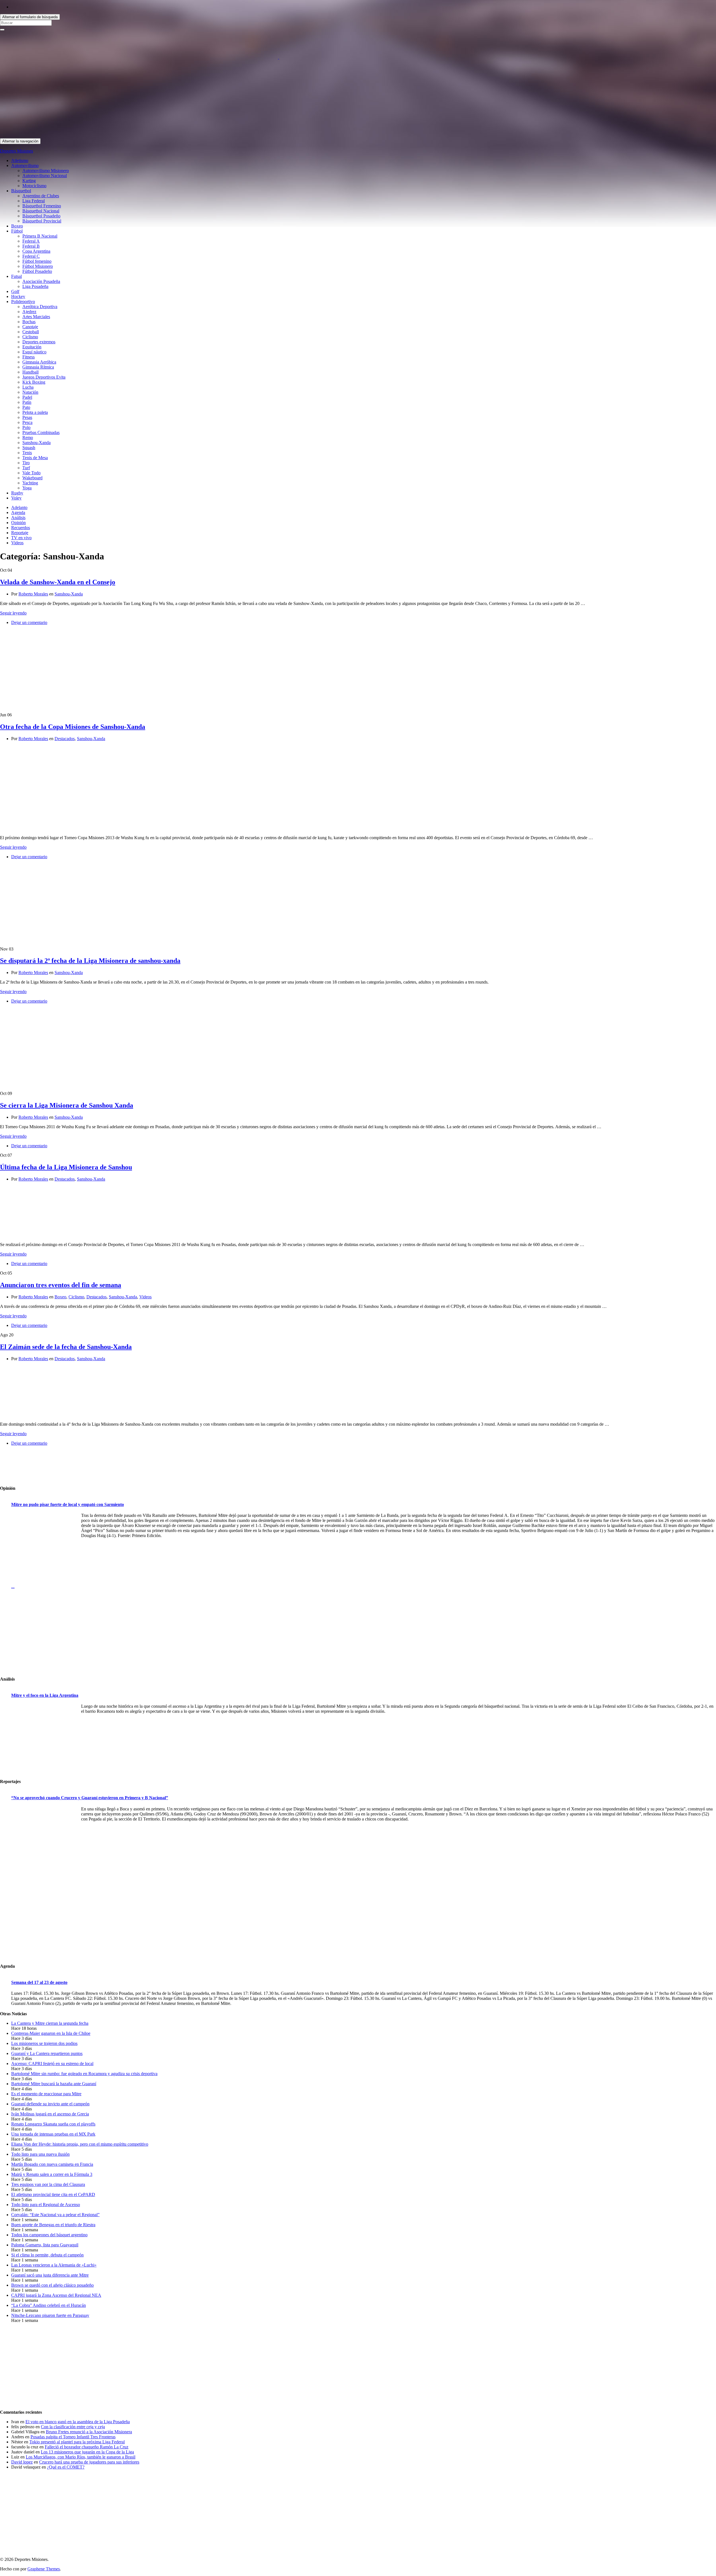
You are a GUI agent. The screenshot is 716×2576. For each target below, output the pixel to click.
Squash (29, 448)
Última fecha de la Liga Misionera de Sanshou (66, 1167)
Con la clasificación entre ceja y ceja (73, 2427)
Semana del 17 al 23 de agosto (39, 1982)
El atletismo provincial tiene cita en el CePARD (53, 2194)
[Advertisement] (168, 99)
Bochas (29, 322)
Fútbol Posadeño (37, 271)
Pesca (27, 422)
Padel (27, 397)
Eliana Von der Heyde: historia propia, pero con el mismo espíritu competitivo (80, 2144)
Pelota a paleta (35, 412)
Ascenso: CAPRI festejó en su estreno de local (52, 2064)
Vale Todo (31, 473)
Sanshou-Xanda (36, 443)
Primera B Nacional (40, 236)
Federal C (31, 256)
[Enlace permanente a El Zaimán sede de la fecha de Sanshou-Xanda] (34, 1415)
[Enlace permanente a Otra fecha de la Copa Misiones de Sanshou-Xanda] (26, 828)
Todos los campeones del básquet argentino (49, 2235)
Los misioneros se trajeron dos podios (44, 2043)
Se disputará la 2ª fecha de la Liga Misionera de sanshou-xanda (90, 961)
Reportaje (20, 533)
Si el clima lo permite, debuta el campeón (47, 2255)
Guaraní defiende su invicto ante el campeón (50, 2104)
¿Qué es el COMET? (66, 2467)
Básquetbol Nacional (41, 211)
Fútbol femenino (37, 261)
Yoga (27, 488)
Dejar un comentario (29, 622)
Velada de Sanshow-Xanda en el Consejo (58, 582)
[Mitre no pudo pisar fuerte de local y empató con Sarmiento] (45, 1549)
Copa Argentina (36, 251)
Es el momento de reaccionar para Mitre (46, 2094)
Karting (29, 181)
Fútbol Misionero (38, 266)
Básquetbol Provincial (42, 221)
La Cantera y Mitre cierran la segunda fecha (50, 2023)
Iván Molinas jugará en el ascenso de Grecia (50, 2114)
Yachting (30, 483)
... (13, 1586)
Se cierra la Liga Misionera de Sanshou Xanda (67, 1105)
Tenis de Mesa (35, 458)
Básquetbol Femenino (42, 206)
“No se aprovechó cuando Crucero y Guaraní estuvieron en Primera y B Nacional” (90, 1798)
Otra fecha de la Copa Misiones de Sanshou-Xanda (73, 727)
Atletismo (20, 160)
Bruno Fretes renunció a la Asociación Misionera (89, 2432)
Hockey (18, 296)
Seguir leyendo (13, 613)
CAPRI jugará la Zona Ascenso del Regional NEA (56, 2295)
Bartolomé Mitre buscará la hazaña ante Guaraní (54, 2084)
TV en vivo (21, 538)
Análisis (18, 518)
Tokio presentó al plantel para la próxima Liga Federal (77, 2442)
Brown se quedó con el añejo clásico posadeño (52, 2285)
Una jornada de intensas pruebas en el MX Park (53, 2134)
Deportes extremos (39, 342)
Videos (17, 543)
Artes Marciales (36, 317)
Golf (15, 291)
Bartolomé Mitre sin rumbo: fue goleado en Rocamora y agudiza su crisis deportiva (84, 2074)
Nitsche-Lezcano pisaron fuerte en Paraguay (50, 2315)
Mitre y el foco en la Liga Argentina (45, 1695)
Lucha (28, 387)
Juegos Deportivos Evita (44, 377)
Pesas (27, 417)
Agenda (18, 512)
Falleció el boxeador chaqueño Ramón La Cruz (87, 2447)
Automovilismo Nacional (45, 176)
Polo (26, 427)
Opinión (18, 523)
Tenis (27, 453)
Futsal (17, 276)
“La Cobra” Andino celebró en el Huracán (49, 2305)
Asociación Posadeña (41, 281)
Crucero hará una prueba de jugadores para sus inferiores (89, 2462)
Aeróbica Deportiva (40, 307)
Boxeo (17, 226)
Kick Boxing (34, 382)
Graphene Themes (44, 2569)
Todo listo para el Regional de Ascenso (46, 2205)
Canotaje (30, 327)
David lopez (22, 2462)
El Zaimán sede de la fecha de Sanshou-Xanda (66, 1347)
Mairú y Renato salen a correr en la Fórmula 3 (52, 2174)
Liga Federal (34, 201)
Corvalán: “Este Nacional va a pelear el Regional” (55, 2215)
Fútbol (17, 231)
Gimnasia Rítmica (38, 367)
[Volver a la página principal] (279, 57)
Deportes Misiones (17, 151)
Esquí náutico (34, 352)
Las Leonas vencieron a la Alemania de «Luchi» (54, 2265)
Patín (27, 402)
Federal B (31, 246)
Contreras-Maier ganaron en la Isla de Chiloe (51, 2033)
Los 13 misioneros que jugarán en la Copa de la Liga (87, 2452)
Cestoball (31, 332)
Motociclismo (34, 186)
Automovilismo (25, 166)
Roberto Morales (33, 594)
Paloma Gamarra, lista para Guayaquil (45, 2245)
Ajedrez (29, 312)
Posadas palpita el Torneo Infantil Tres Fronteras (73, 2437)
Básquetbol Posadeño (41, 216)
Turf (26, 468)
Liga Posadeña (35, 286)
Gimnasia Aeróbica (39, 362)
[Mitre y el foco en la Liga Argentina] (45, 1739)
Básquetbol (21, 191)
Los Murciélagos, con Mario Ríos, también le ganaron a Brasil (81, 2457)
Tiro (26, 463)
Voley (16, 498)
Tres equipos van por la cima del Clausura (48, 2184)
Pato (26, 407)
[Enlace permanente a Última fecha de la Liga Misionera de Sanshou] (34, 1235)
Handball (30, 372)
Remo (28, 437)
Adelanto (19, 507)
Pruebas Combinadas (41, 432)
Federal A (31, 241)
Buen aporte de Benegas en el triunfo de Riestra (53, 2225)
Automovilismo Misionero (46, 171)
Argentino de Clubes (41, 196)
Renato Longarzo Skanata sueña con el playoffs (53, 2124)
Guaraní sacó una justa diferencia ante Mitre (50, 2275)
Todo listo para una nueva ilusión (40, 2154)
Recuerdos (21, 528)
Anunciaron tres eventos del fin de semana (61, 1285)
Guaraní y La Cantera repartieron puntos (47, 2053)
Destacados (65, 739)
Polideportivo (23, 302)
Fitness (29, 357)
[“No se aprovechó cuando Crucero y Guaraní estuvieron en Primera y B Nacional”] (45, 1841)
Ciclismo (30, 337)
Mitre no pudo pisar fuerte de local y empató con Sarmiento (68, 1504)
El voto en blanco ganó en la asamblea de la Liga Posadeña (78, 2422)
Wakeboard (32, 478)
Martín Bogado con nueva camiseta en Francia (52, 2164)
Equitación (32, 347)
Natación (30, 392)
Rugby (17, 493)
